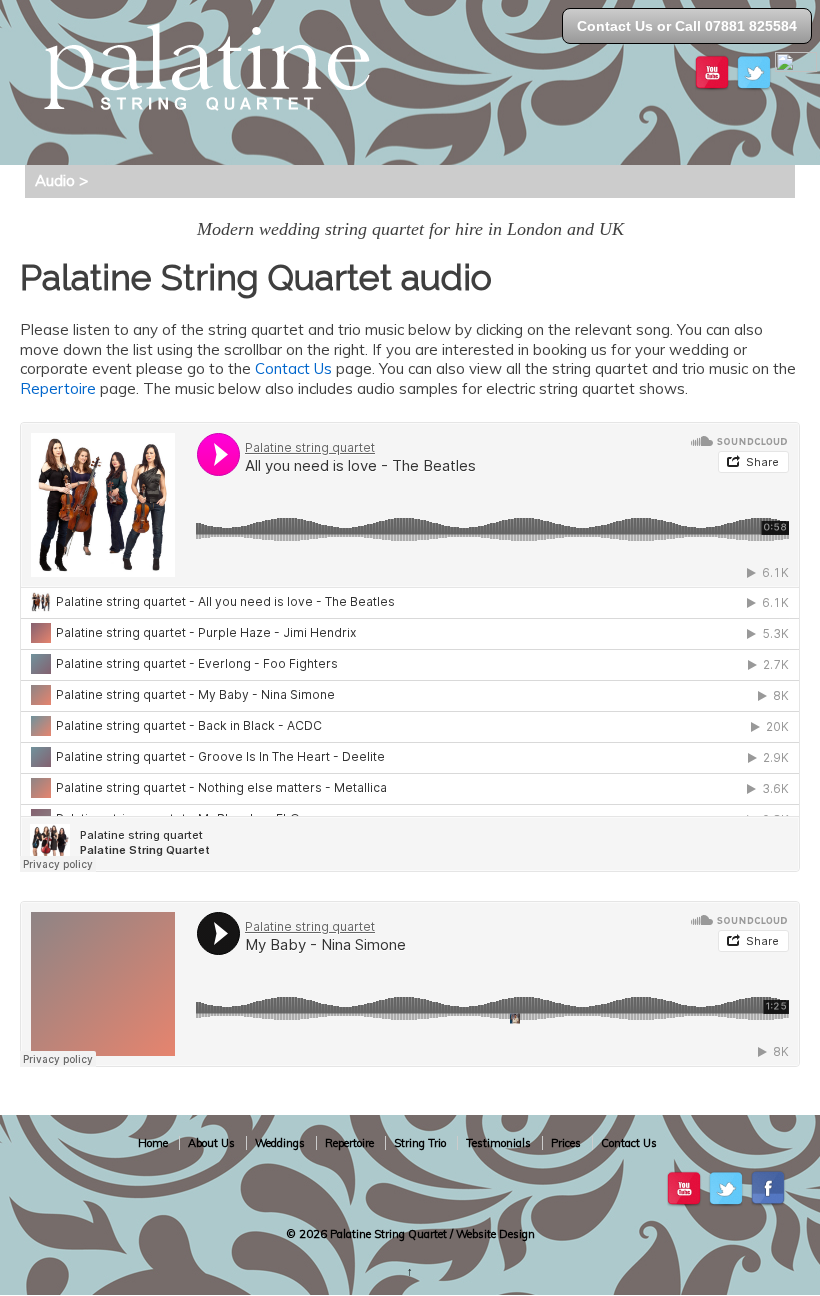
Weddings (280, 1143)
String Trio (420, 1143)
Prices (566, 1143)
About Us (211, 1143)
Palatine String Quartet (388, 1234)
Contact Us (293, 368)
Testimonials (498, 1143)
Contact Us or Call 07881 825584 (687, 26)
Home (153, 1143)
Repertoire (58, 388)
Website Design (495, 1234)
